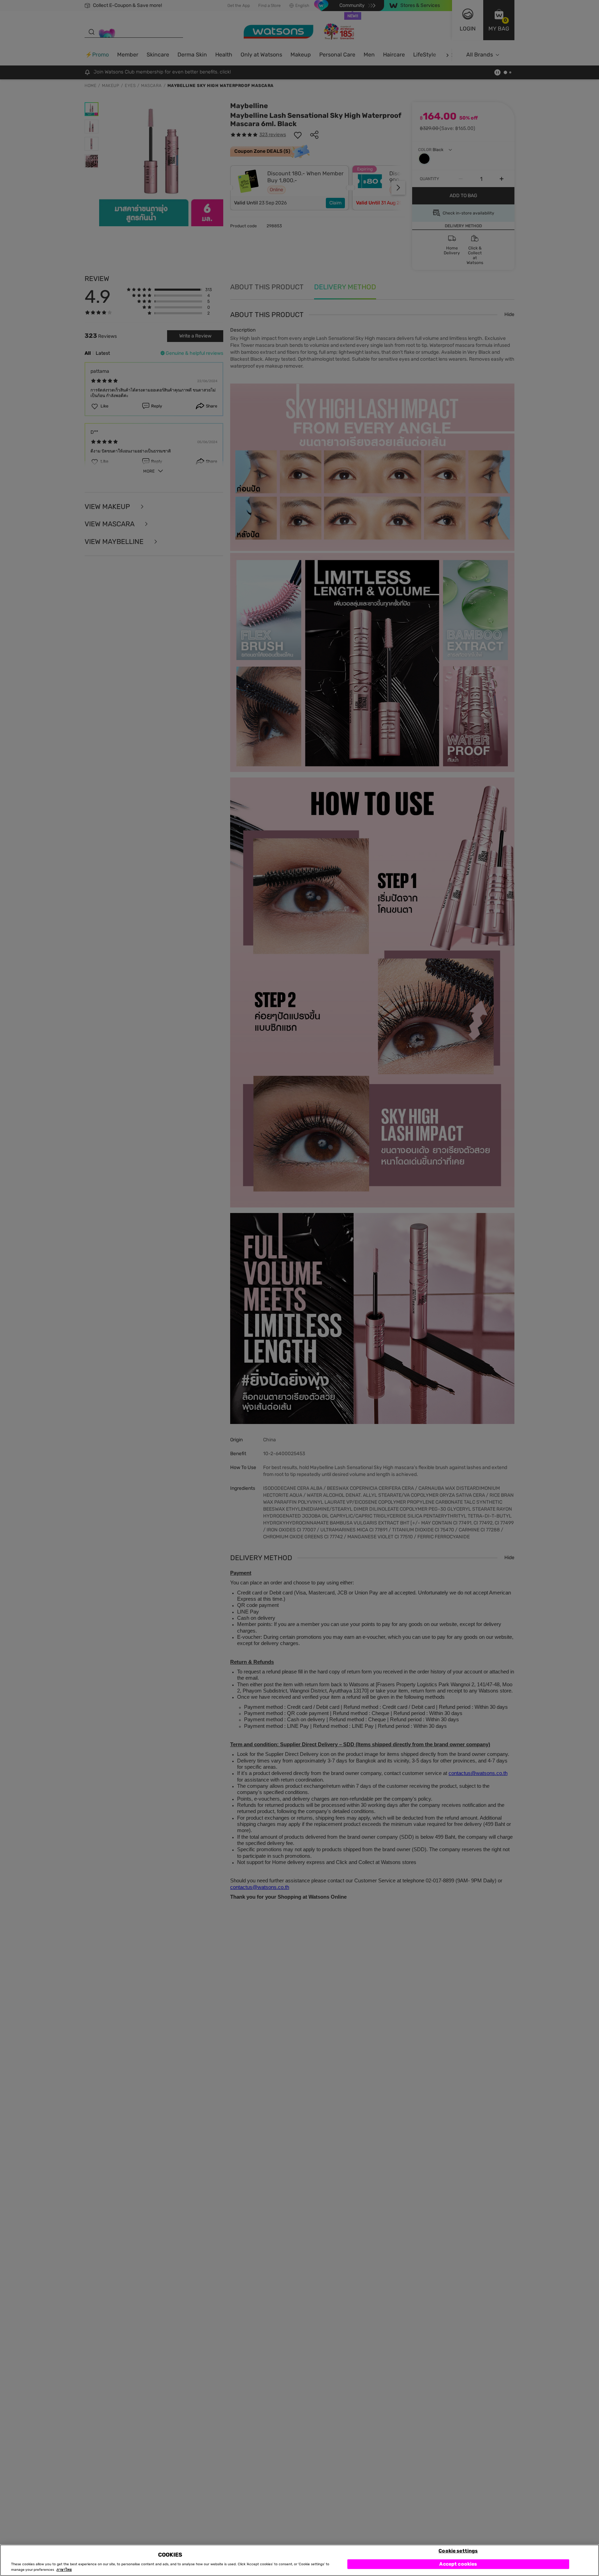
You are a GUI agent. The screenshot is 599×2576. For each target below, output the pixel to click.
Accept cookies (458, 2564)
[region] (299, 2560)
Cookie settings (458, 2551)
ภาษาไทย (64, 2570)
